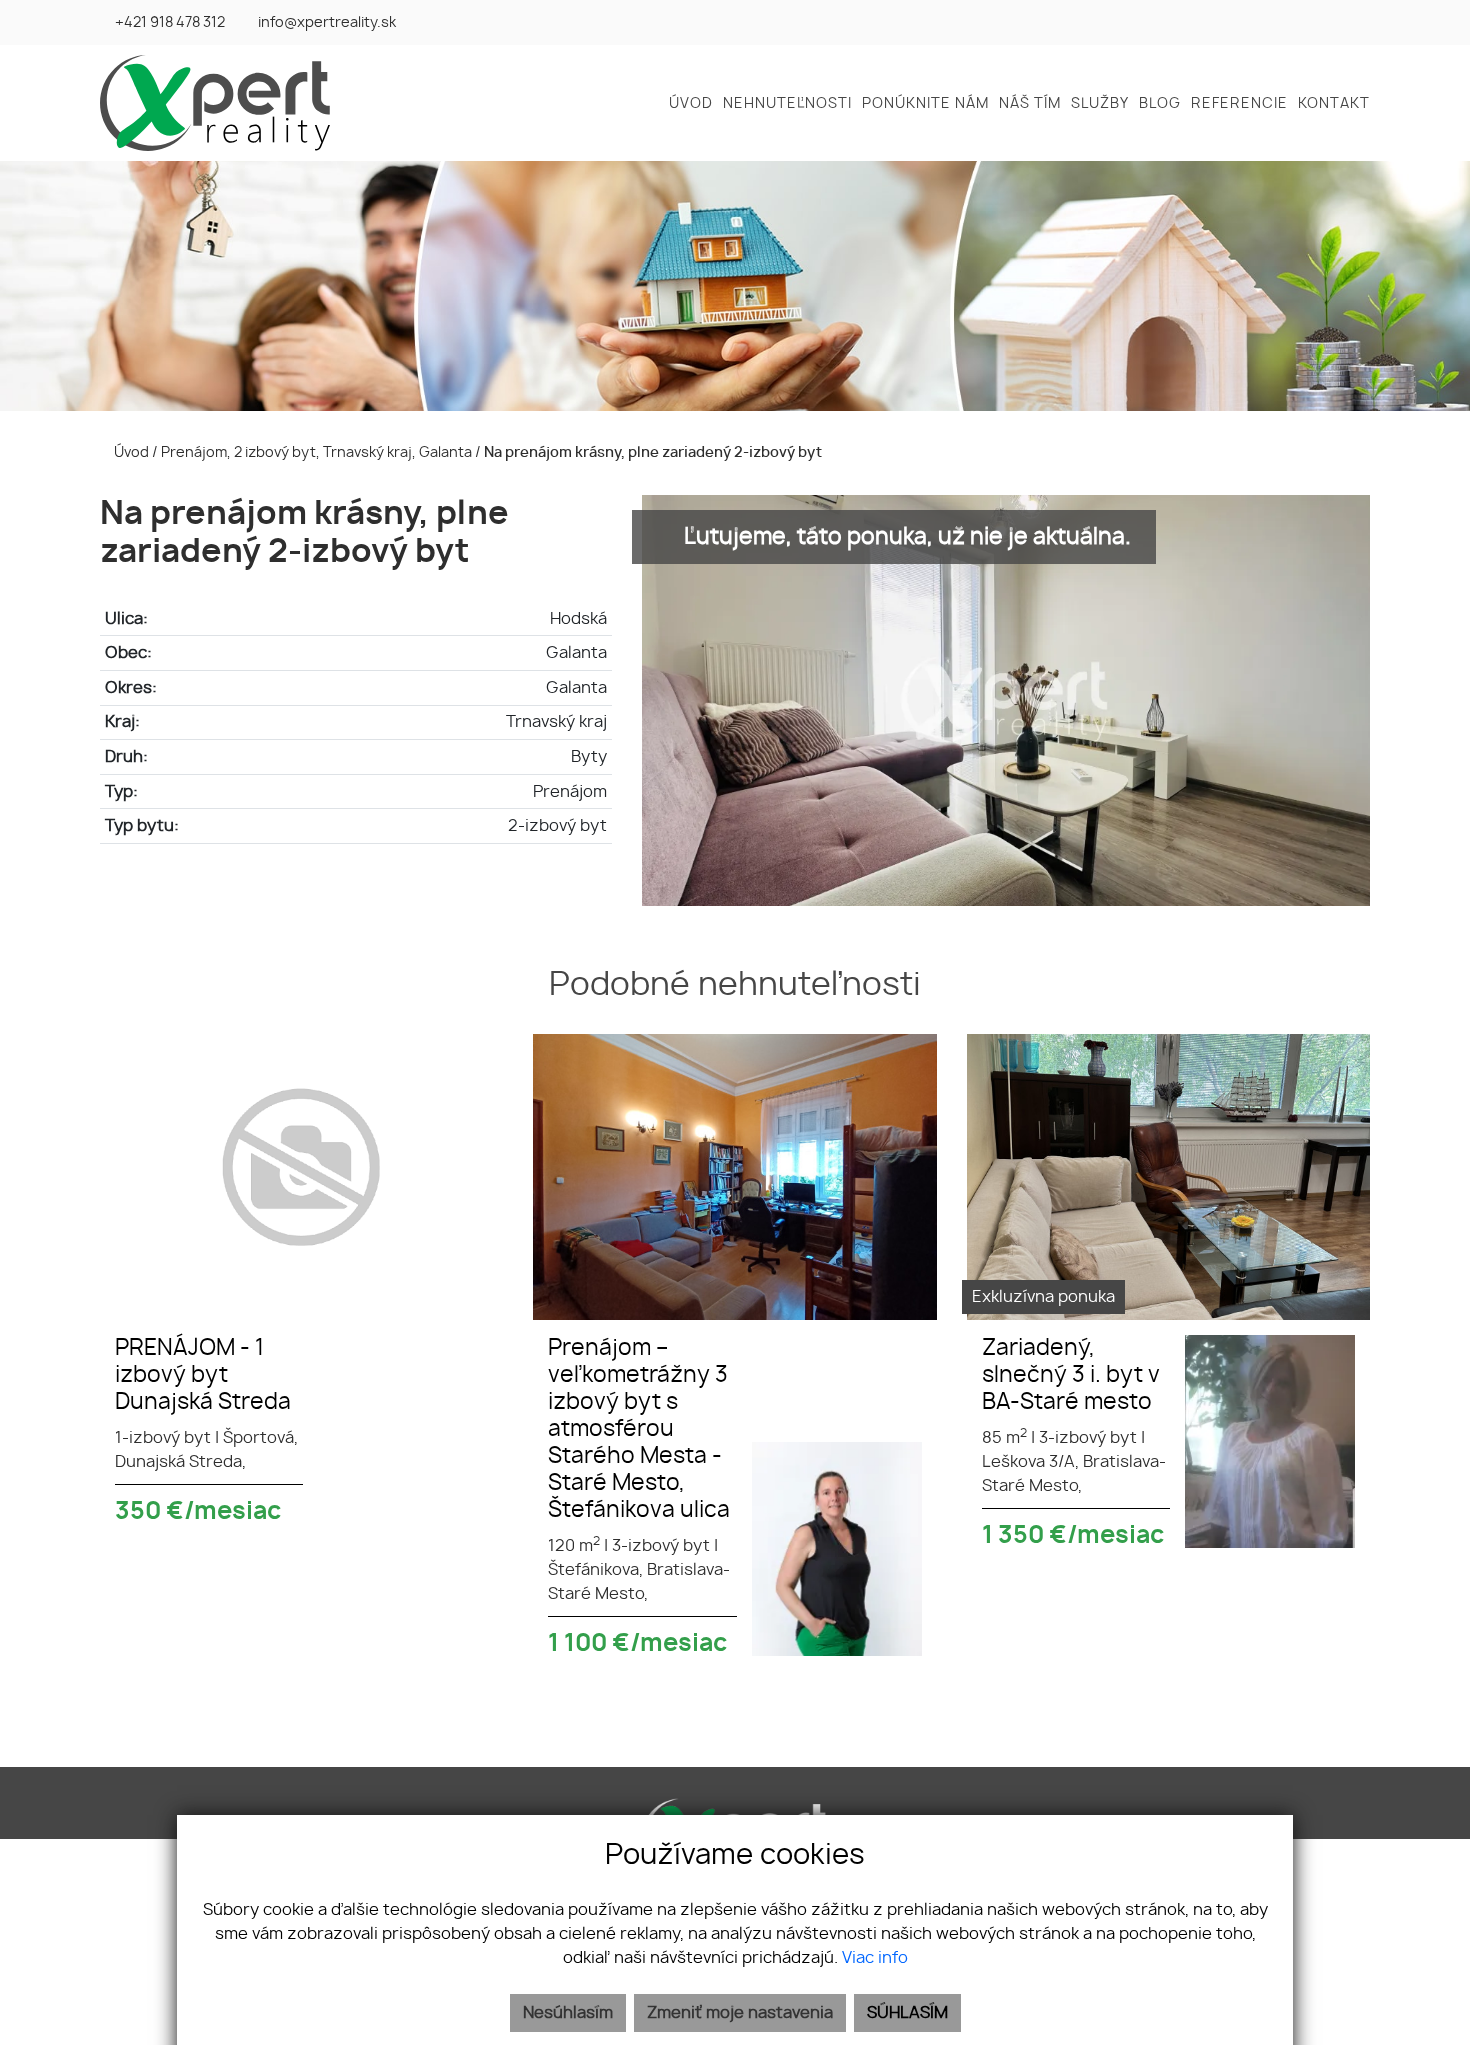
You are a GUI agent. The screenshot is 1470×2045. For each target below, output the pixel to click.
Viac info (875, 1958)
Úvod (130, 452)
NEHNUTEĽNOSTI (787, 104)
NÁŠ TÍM (1030, 104)
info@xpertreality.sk (327, 23)
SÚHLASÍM (907, 2013)
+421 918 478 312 (170, 23)
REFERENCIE (1239, 104)
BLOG (1160, 104)
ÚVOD (691, 104)
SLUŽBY (1100, 104)
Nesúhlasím (568, 2013)
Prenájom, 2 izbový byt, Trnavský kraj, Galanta (318, 452)
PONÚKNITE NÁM (925, 104)
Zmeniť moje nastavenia (740, 2013)
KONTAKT (1334, 104)
